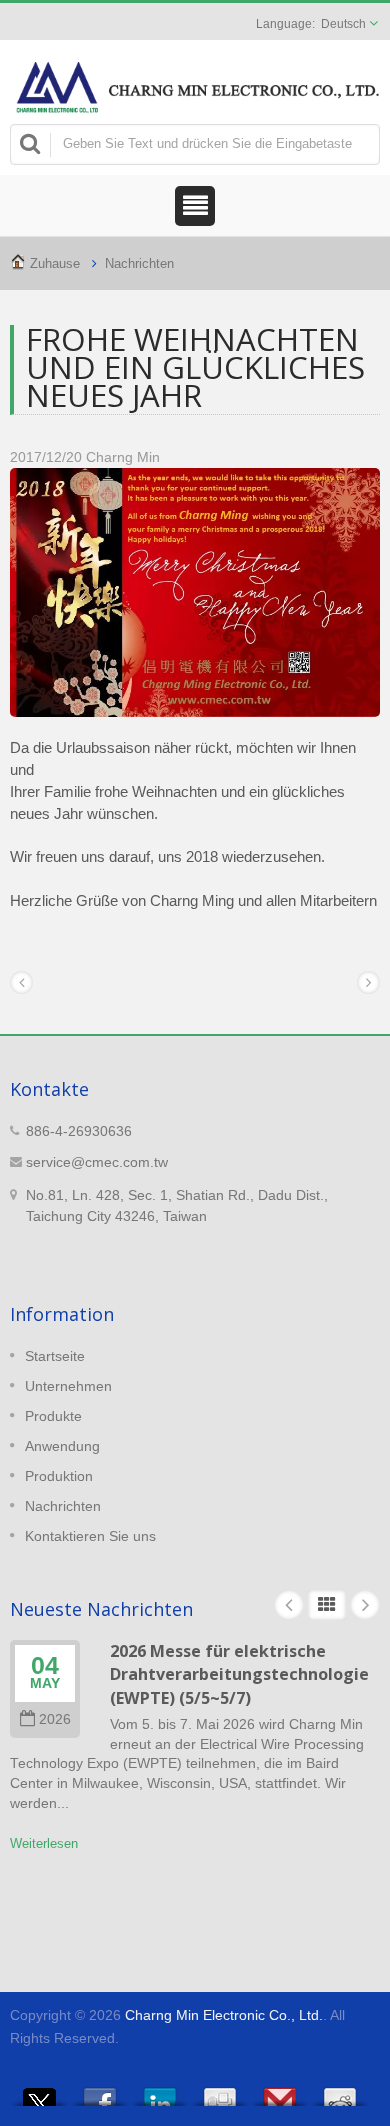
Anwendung (62, 1446)
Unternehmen (68, 1386)
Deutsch (343, 24)
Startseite (55, 1356)
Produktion (59, 1476)
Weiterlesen (44, 1843)
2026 (55, 1719)
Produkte (53, 1416)
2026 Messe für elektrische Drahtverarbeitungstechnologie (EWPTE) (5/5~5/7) (239, 1674)
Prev (289, 1605)
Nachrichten (139, 263)
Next (365, 1605)
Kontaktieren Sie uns (90, 1536)
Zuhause (55, 263)
